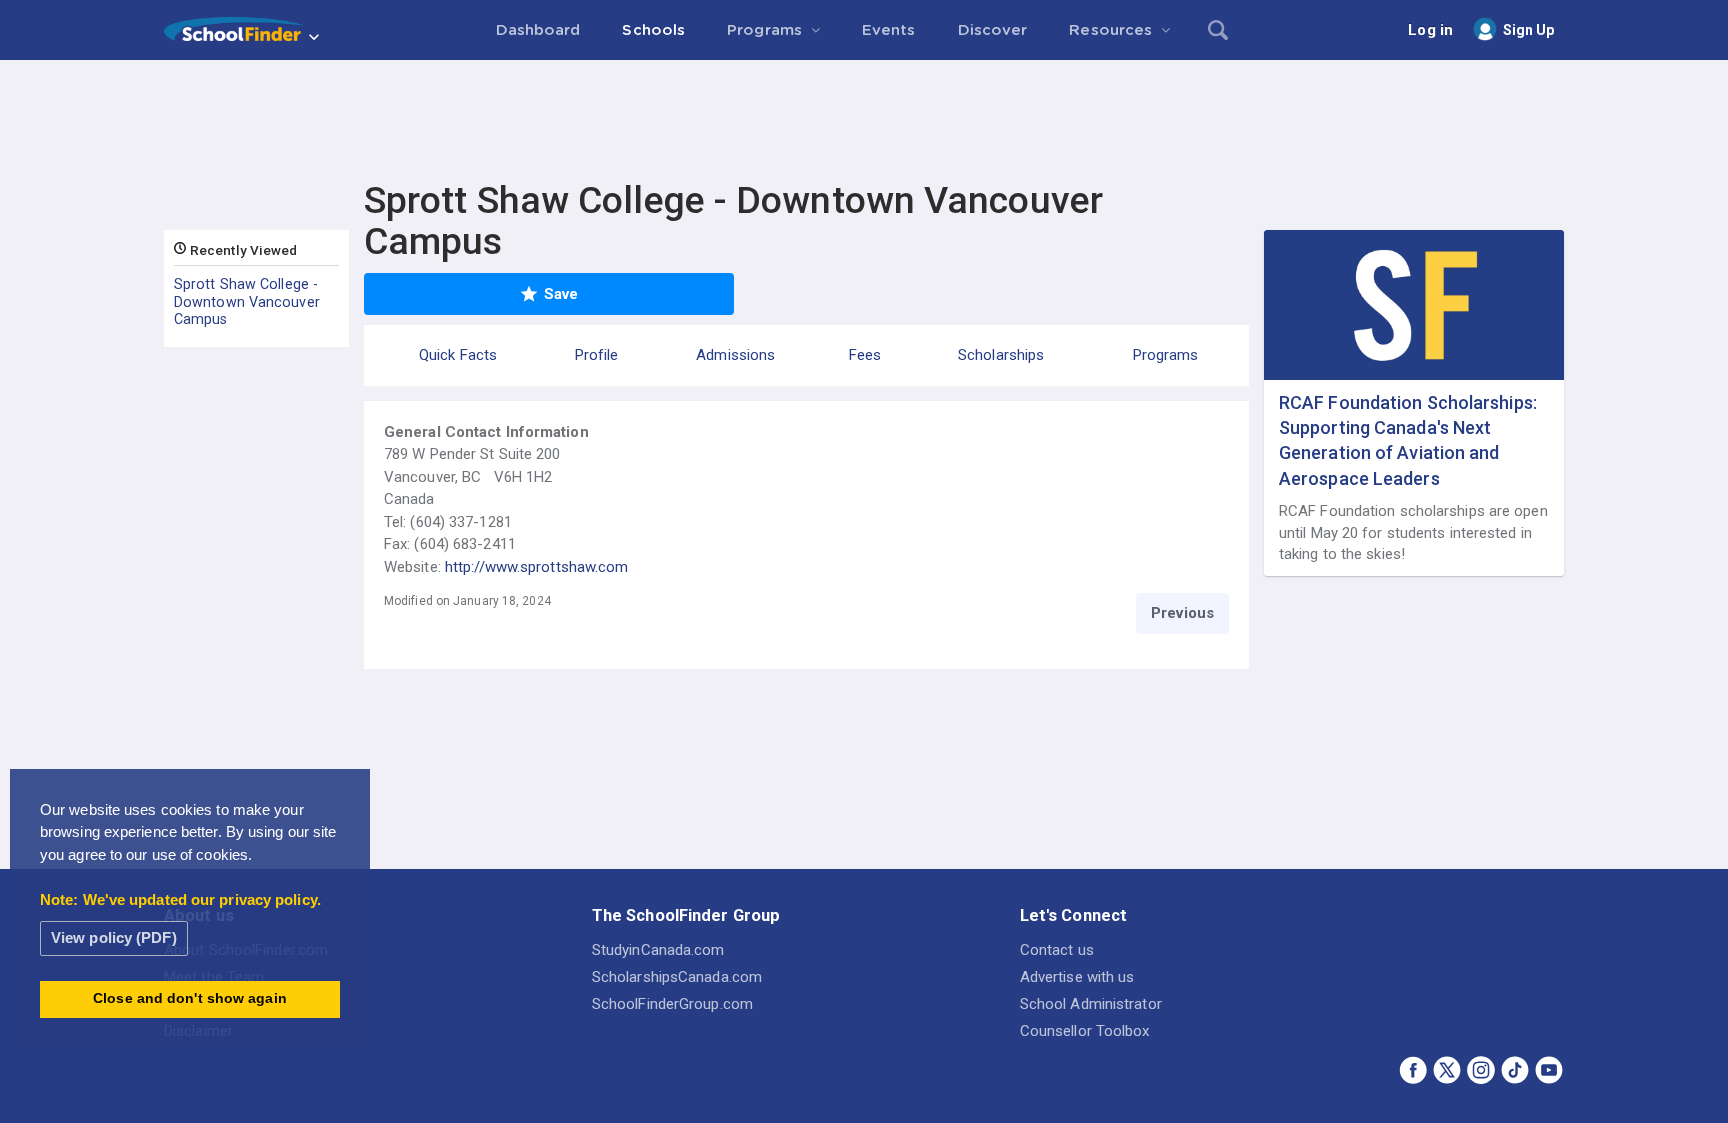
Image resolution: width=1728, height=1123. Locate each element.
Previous (1182, 613)
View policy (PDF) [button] (114, 937)
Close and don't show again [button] (190, 998)
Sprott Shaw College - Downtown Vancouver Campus (247, 302)
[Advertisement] (864, 115)
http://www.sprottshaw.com (537, 567)
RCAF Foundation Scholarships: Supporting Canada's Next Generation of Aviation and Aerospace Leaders (1408, 440)
